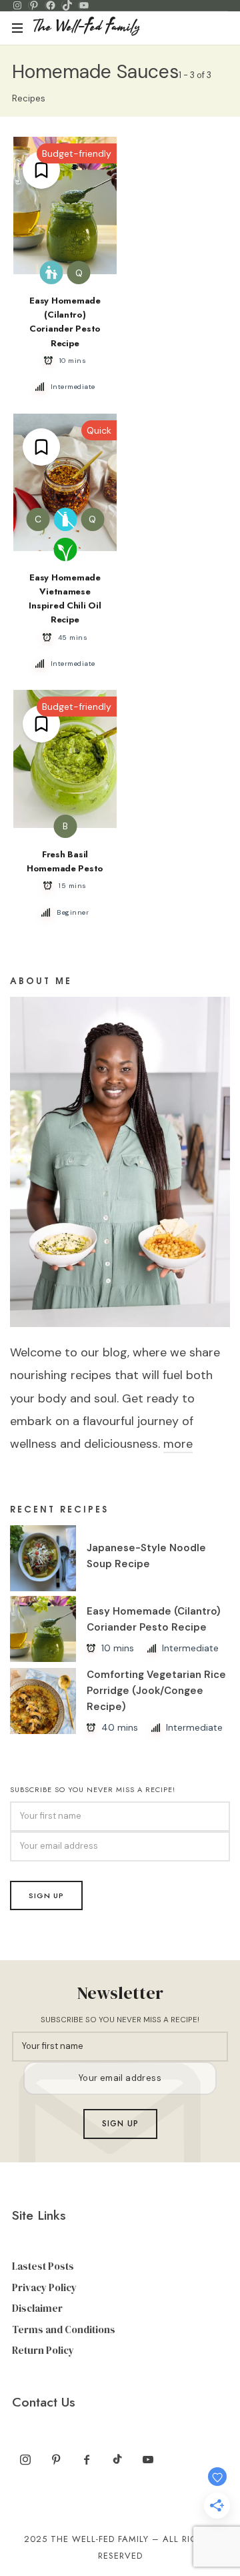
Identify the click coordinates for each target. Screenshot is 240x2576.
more (178, 1444)
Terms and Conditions (64, 2329)
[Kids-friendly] (52, 273)
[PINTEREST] (34, 5)
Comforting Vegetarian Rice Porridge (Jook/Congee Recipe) (156, 1691)
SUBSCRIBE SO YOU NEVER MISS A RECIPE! (93, 1789)
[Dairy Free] (65, 519)
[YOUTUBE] (84, 5)
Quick (99, 430)
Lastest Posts (43, 2266)
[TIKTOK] (67, 5)
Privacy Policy (44, 2287)
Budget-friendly (77, 153)
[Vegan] (65, 549)
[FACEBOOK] (51, 5)
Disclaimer (37, 2308)
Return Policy (43, 2350)
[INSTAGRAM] (17, 5)
